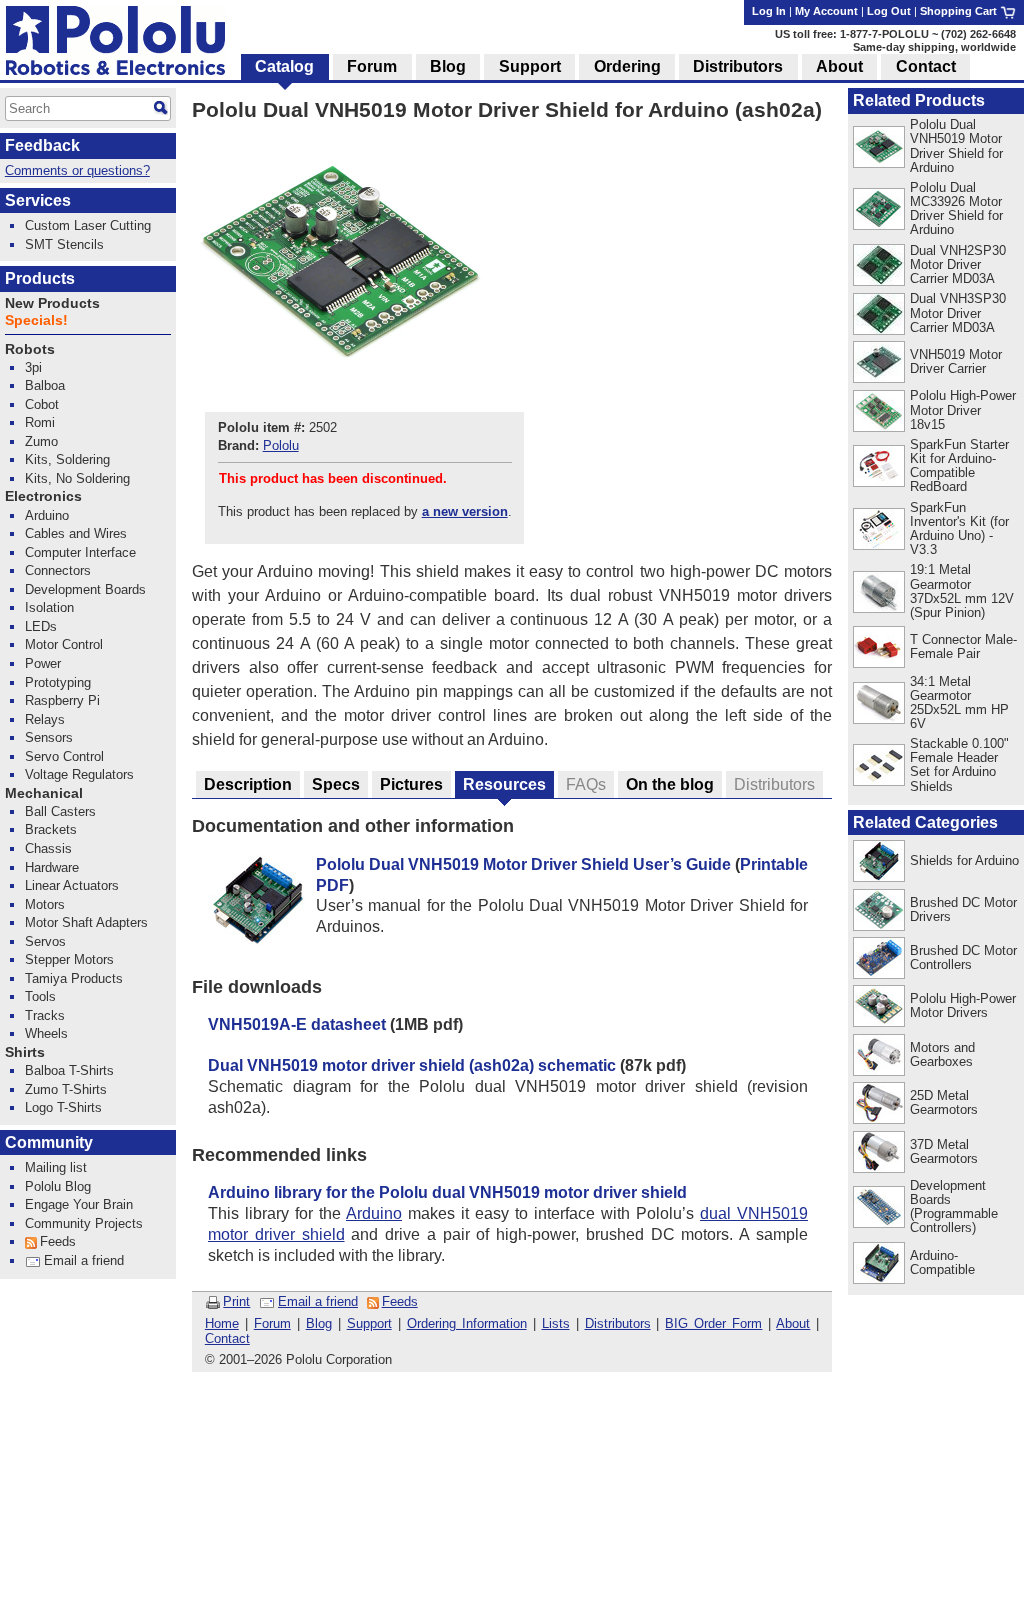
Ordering (627, 66)
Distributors (618, 1323)
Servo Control (64, 756)
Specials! (36, 320)
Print (236, 1301)
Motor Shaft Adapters (86, 922)
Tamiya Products (74, 978)
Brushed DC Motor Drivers (963, 909)
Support (369, 1323)
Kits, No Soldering (77, 478)
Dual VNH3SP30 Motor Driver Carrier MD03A (958, 312)
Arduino (374, 1213)
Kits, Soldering (67, 459)
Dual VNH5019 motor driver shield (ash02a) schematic (412, 1065)
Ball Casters (60, 811)
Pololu (281, 445)
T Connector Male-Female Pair (963, 646)
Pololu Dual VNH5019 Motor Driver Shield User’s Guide (523, 864)
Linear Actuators (72, 885)
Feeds (400, 1301)
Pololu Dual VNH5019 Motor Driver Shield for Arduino (956, 145)
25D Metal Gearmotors (944, 1102)
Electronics (43, 496)
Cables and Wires (76, 533)
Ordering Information (467, 1323)
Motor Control (64, 644)
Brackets (51, 829)
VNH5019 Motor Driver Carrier (956, 361)
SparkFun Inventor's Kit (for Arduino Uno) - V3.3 (959, 528)
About (793, 1323)
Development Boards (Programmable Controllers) (954, 1206)
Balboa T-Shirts (69, 1070)
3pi (33, 367)
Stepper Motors (69, 959)
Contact (227, 1338)
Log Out (889, 11)
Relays (45, 719)
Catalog (284, 66)
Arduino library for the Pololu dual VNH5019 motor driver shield (447, 1192)
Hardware (52, 867)
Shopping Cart (960, 11)
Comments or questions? (77, 170)
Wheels (46, 1033)
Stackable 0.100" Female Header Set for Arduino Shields (959, 764)
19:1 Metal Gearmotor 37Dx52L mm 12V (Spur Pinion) (962, 590)
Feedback (42, 145)
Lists (556, 1323)
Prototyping (58, 682)
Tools (40, 996)
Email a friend (318, 1301)
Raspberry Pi (62, 700)
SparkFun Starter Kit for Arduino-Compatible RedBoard (959, 465)
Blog (319, 1323)
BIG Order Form (713, 1323)
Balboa (45, 385)
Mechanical (44, 793)
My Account (826, 11)
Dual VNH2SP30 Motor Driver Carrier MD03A (958, 264)
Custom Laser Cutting (88, 225)
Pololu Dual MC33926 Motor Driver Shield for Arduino (956, 208)
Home (222, 1323)
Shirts (25, 1052)
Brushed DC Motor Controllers (963, 957)
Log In (769, 11)
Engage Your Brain (79, 1204)
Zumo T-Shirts (66, 1089)
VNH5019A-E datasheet (297, 1024)
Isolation (49, 607)
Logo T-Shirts (63, 1107)
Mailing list (56, 1167)
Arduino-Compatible (942, 1262)
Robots (30, 349)
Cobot (42, 404)
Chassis (48, 848)
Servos (45, 941)
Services (38, 200)
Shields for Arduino (964, 860)
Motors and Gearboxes (942, 1054)
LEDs (41, 626)
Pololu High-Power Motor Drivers (963, 1005)
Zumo (41, 441)
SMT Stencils (64, 244)
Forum (272, 1323)
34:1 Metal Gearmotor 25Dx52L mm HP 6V (959, 702)
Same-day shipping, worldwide (934, 47)
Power (43, 663)
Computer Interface (80, 552)
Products (40, 278)
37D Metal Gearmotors (944, 1151)
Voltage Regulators (79, 774)
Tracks (45, 1015)
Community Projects (84, 1223)
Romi (40, 422)
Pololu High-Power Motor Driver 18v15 (963, 409)
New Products (52, 303)
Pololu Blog (58, 1186)
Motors (45, 904)
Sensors (49, 737)
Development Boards (85, 589)
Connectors (58, 570)
